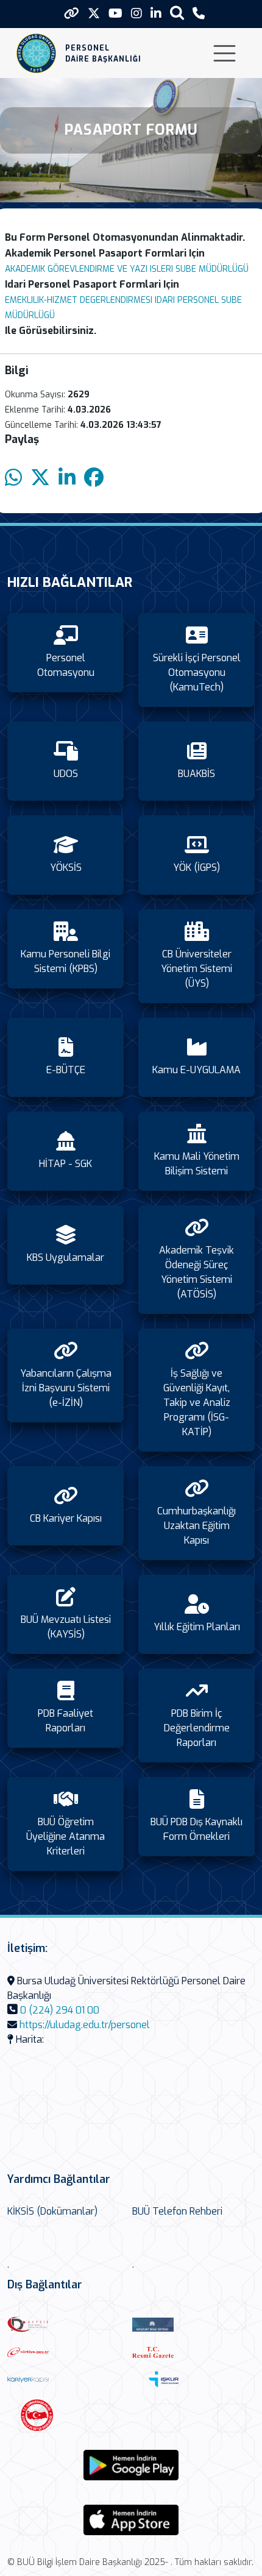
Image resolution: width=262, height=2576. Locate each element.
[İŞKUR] (191, 2379)
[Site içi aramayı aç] (177, 12)
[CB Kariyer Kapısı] (67, 2379)
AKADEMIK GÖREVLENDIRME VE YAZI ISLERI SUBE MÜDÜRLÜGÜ (127, 269)
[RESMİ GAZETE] (192, 2352)
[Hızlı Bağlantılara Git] (72, 13)
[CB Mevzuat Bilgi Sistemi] (192, 2325)
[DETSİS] (67, 2324)
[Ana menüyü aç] (225, 53)
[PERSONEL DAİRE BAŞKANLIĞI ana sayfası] (36, 53)
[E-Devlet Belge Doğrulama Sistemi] (67, 2352)
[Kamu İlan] (66, 2415)
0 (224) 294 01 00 (60, 2010)
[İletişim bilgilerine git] (199, 14)
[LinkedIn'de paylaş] (67, 478)
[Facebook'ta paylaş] (94, 478)
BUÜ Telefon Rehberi (177, 2211)
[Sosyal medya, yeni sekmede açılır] (94, 14)
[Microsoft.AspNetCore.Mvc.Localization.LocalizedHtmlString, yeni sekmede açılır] (131, 2465)
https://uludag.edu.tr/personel (85, 2025)
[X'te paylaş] (40, 478)
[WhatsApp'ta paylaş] (13, 478)
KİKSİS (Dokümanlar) (52, 2211)
